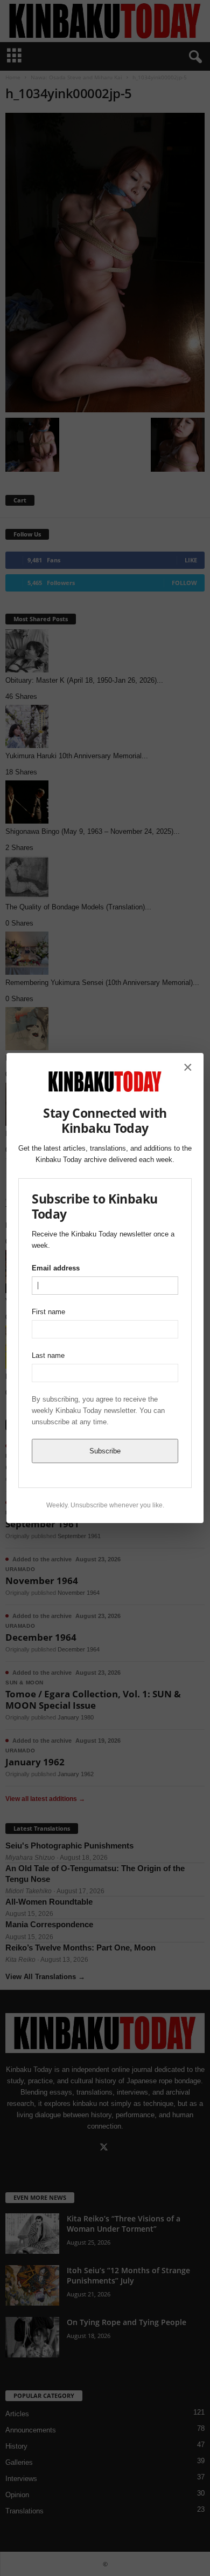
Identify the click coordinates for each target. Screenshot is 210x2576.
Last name (48, 1355)
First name (48, 1312)
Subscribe (105, 1451)
